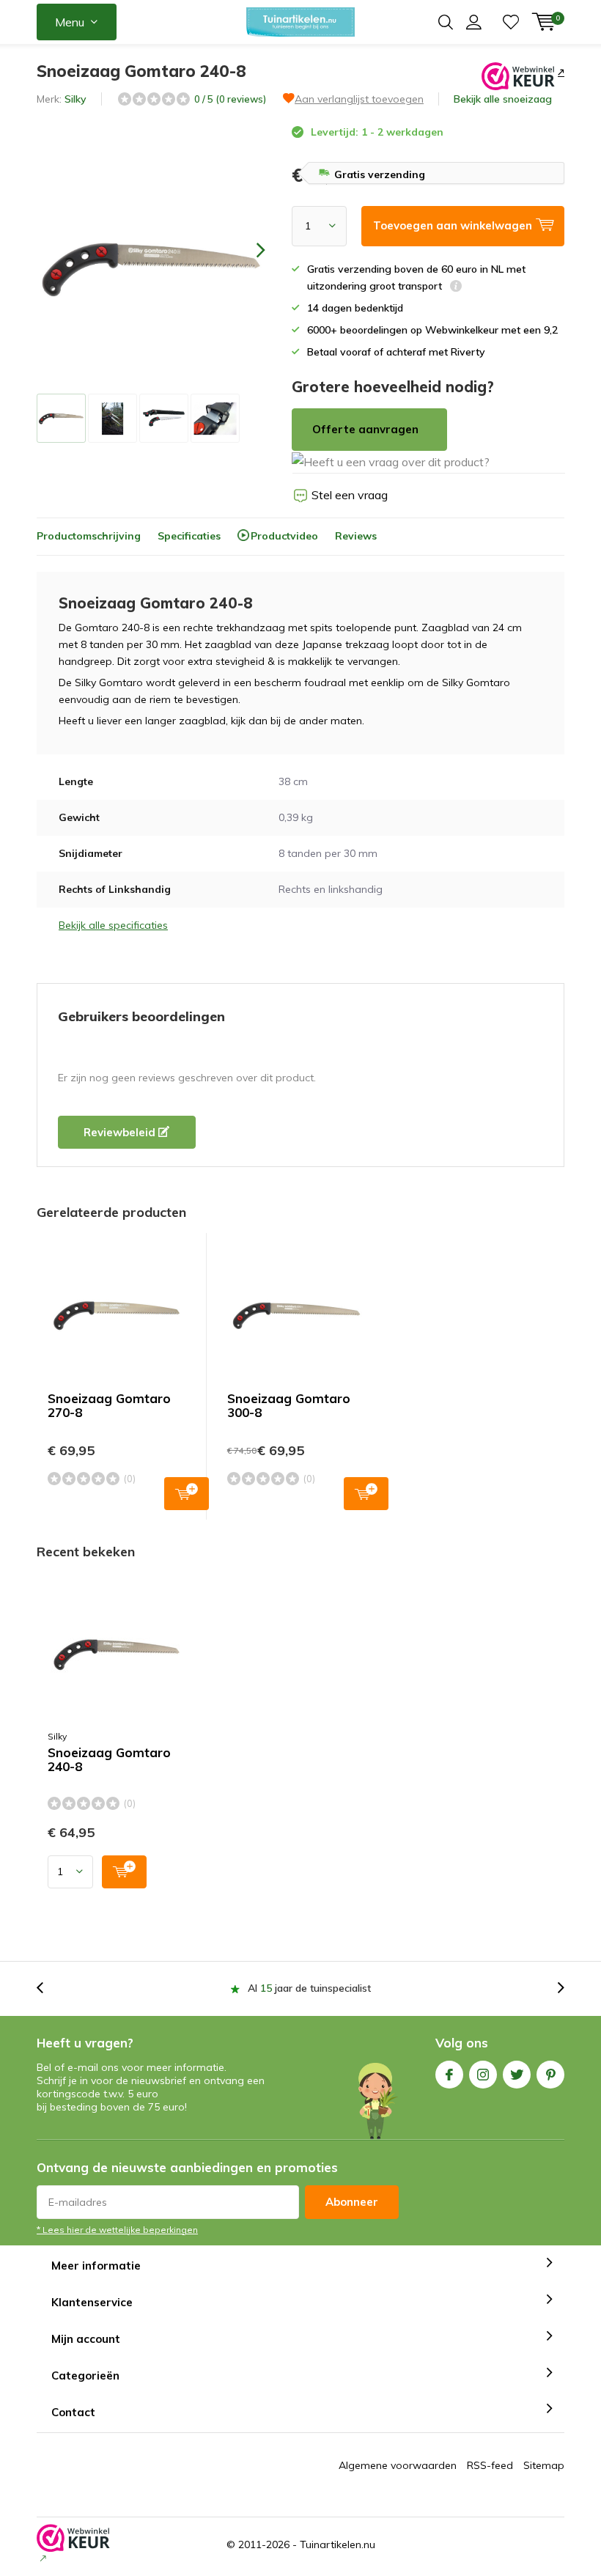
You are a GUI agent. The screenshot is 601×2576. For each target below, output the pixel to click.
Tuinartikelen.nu (338, 2544)
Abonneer (352, 2202)
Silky (75, 99)
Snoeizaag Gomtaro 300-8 (289, 1405)
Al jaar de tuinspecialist (309, 1988)
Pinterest (550, 2075)
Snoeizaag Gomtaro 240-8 (109, 1760)
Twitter (517, 2075)
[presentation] (248, 250)
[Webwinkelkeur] (560, 72)
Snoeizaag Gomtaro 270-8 (109, 1405)
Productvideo (284, 536)
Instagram (483, 2075)
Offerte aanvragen (365, 429)
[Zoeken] (446, 22)
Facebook (449, 2075)
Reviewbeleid (121, 1132)
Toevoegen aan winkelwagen (187, 1494)
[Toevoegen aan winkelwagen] (124, 1872)
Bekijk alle (503, 99)
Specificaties (189, 536)
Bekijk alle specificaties (113, 925)
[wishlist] (511, 22)
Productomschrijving (89, 536)
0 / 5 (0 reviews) (230, 99)
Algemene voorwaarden (398, 2465)
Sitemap (544, 2465)
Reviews (356, 536)
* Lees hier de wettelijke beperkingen (117, 2230)
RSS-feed (490, 2465)
